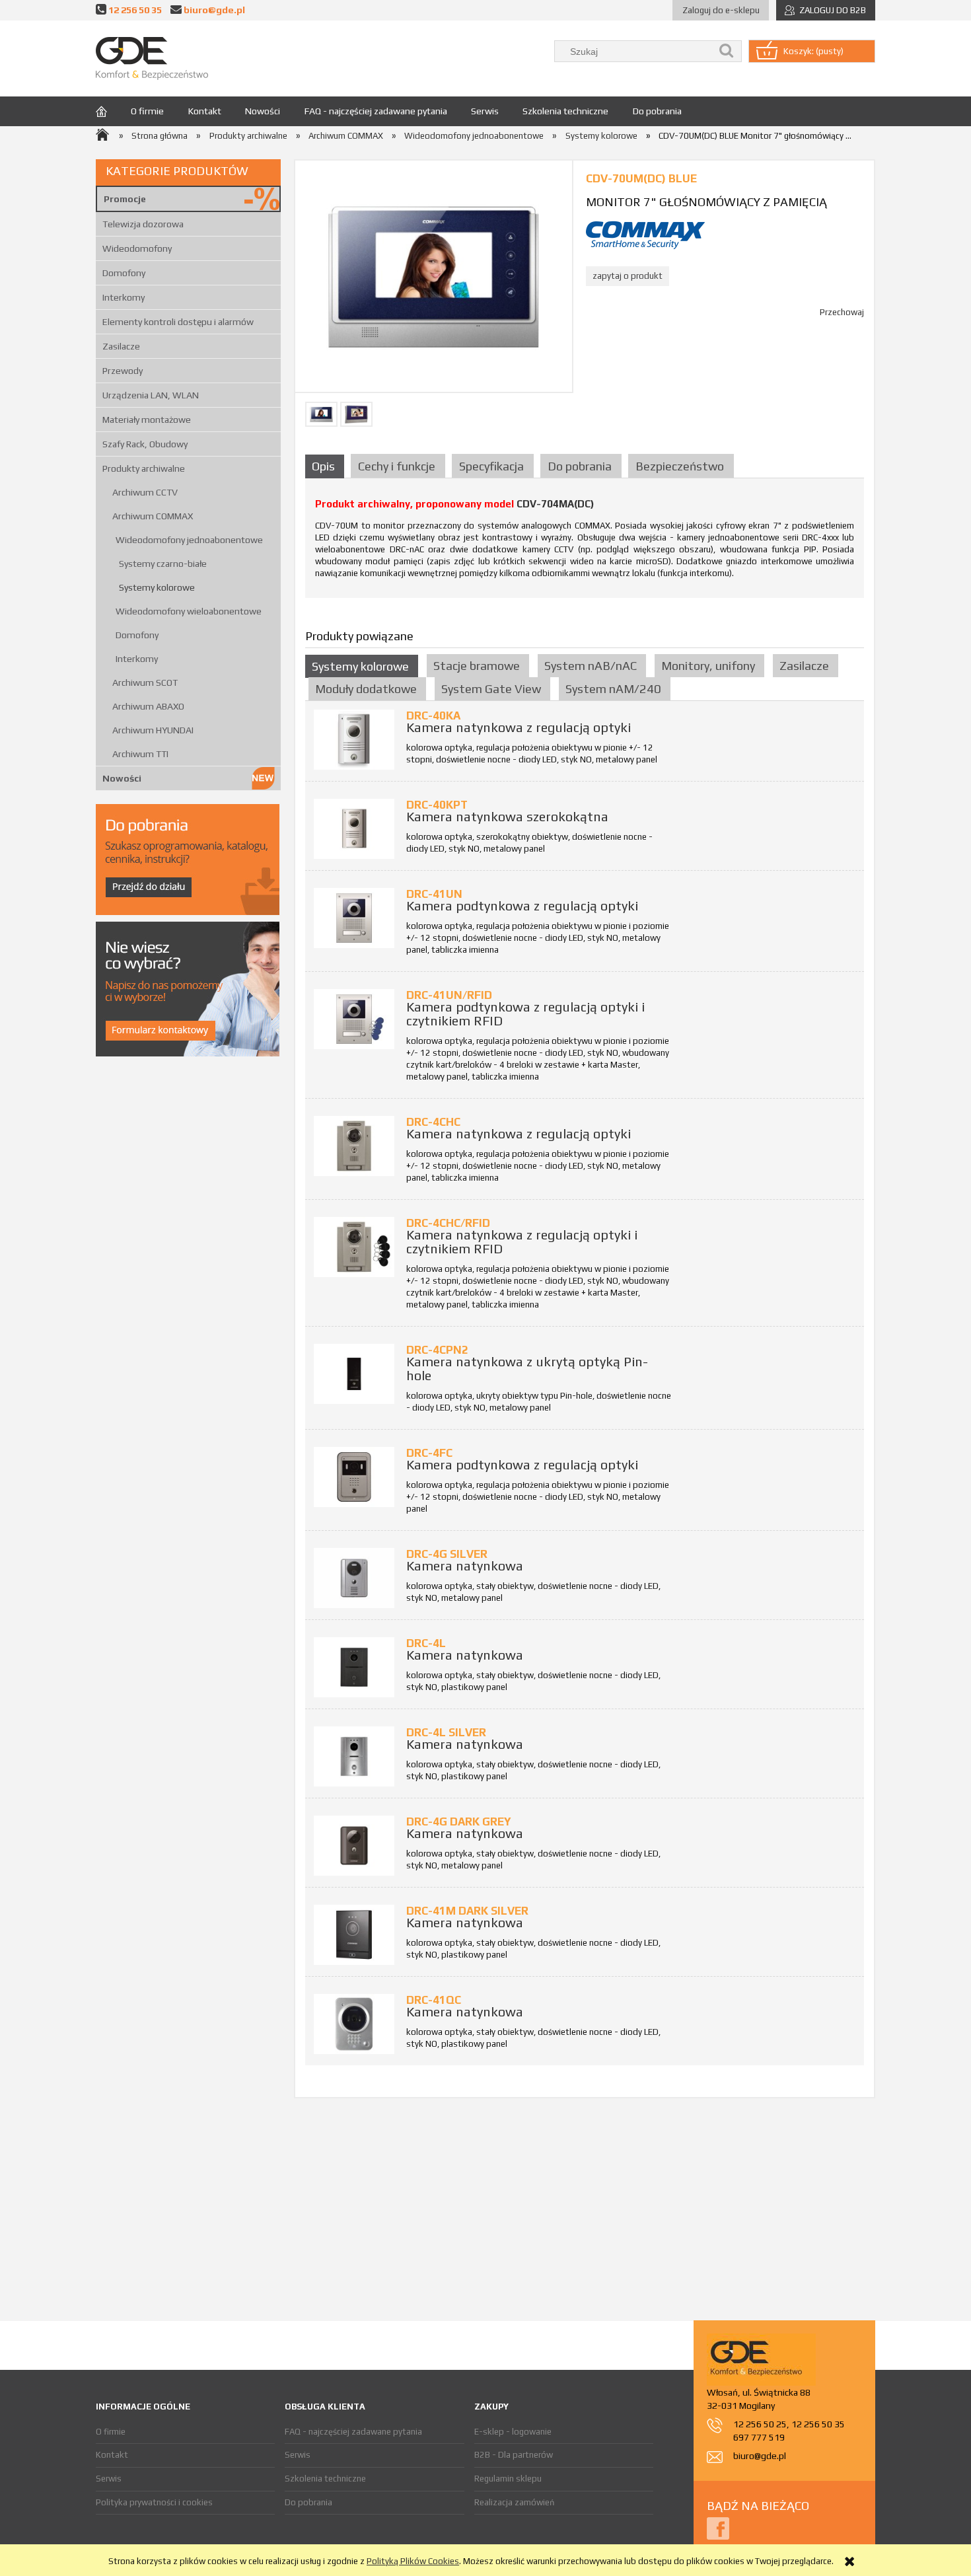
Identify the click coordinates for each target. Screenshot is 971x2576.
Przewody (123, 371)
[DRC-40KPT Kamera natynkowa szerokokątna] (354, 829)
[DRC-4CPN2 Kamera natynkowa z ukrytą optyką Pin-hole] (354, 1374)
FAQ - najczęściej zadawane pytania (353, 2432)
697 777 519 (759, 2437)
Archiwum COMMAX (153, 516)
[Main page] (152, 58)
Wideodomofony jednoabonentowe (189, 540)
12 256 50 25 (760, 2424)
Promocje (125, 199)
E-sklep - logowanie (513, 2432)
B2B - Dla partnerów (514, 2455)
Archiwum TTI (140, 754)
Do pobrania (308, 2502)
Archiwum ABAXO (148, 706)
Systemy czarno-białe (163, 564)
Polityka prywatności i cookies (154, 2502)
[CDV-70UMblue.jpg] (321, 414)
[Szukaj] (727, 51)
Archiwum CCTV (145, 492)
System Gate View (491, 689)
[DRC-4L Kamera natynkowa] (354, 1667)
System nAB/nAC (591, 666)
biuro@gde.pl (214, 10)
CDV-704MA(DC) (555, 504)
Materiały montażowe (147, 420)
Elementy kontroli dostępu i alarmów (178, 322)
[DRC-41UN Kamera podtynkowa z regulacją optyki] (354, 918)
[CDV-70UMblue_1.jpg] (356, 414)
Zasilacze (121, 346)
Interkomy (124, 297)
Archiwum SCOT (145, 682)
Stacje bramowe (477, 666)
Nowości (122, 778)
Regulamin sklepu (508, 2479)
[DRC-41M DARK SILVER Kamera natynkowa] (354, 1935)
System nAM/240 (613, 689)
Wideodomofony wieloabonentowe (189, 611)
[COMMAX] (645, 234)
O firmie (111, 2432)
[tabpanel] (585, 543)
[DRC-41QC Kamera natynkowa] (354, 2024)
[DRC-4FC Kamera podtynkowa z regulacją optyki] (354, 1477)
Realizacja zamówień (514, 2502)
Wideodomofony (137, 248)
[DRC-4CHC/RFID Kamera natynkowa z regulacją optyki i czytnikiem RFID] (354, 1247)
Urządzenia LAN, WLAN (151, 395)
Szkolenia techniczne (325, 2479)
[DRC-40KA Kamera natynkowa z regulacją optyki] (354, 740)
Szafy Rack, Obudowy (145, 444)
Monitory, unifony (708, 666)
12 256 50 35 (135, 10)
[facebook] (718, 2527)
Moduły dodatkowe (366, 689)
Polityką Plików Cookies (413, 2561)
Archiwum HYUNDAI (153, 730)
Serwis (109, 2479)
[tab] (326, 466)
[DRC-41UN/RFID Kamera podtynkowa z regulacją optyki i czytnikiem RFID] (354, 1019)
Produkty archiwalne (144, 468)
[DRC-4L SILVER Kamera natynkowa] (354, 1756)
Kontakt (112, 2455)
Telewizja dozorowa (143, 224)
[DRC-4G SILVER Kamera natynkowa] (354, 1578)
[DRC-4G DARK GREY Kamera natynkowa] (354, 1846)
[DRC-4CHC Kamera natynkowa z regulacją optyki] (354, 1146)
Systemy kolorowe (157, 587)
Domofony (124, 273)
